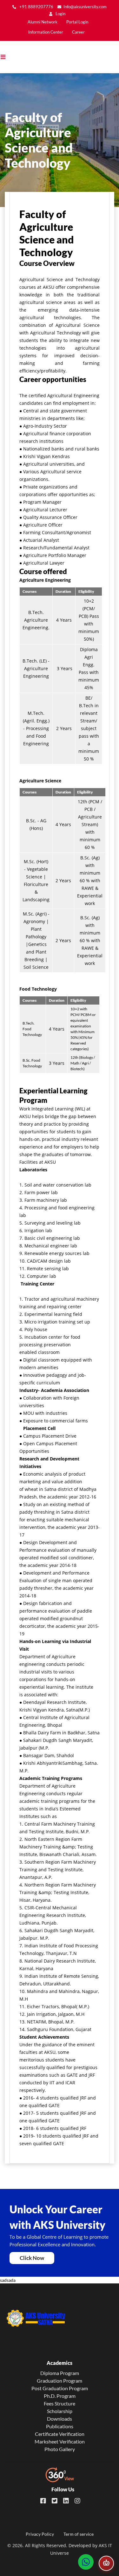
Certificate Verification (60, 2434)
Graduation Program (60, 2381)
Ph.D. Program (60, 2396)
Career (78, 32)
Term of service (79, 2534)
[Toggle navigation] (6, 57)
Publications (60, 2426)
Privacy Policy (40, 2534)
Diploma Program (60, 2373)
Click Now (32, 2258)
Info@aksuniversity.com (85, 7)
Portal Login (77, 22)
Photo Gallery (60, 2449)
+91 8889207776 (36, 7)
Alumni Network (43, 22)
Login (60, 14)
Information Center (46, 32)
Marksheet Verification (60, 2441)
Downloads (60, 2419)
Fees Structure (60, 2403)
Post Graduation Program (60, 2388)
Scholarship (60, 2411)
